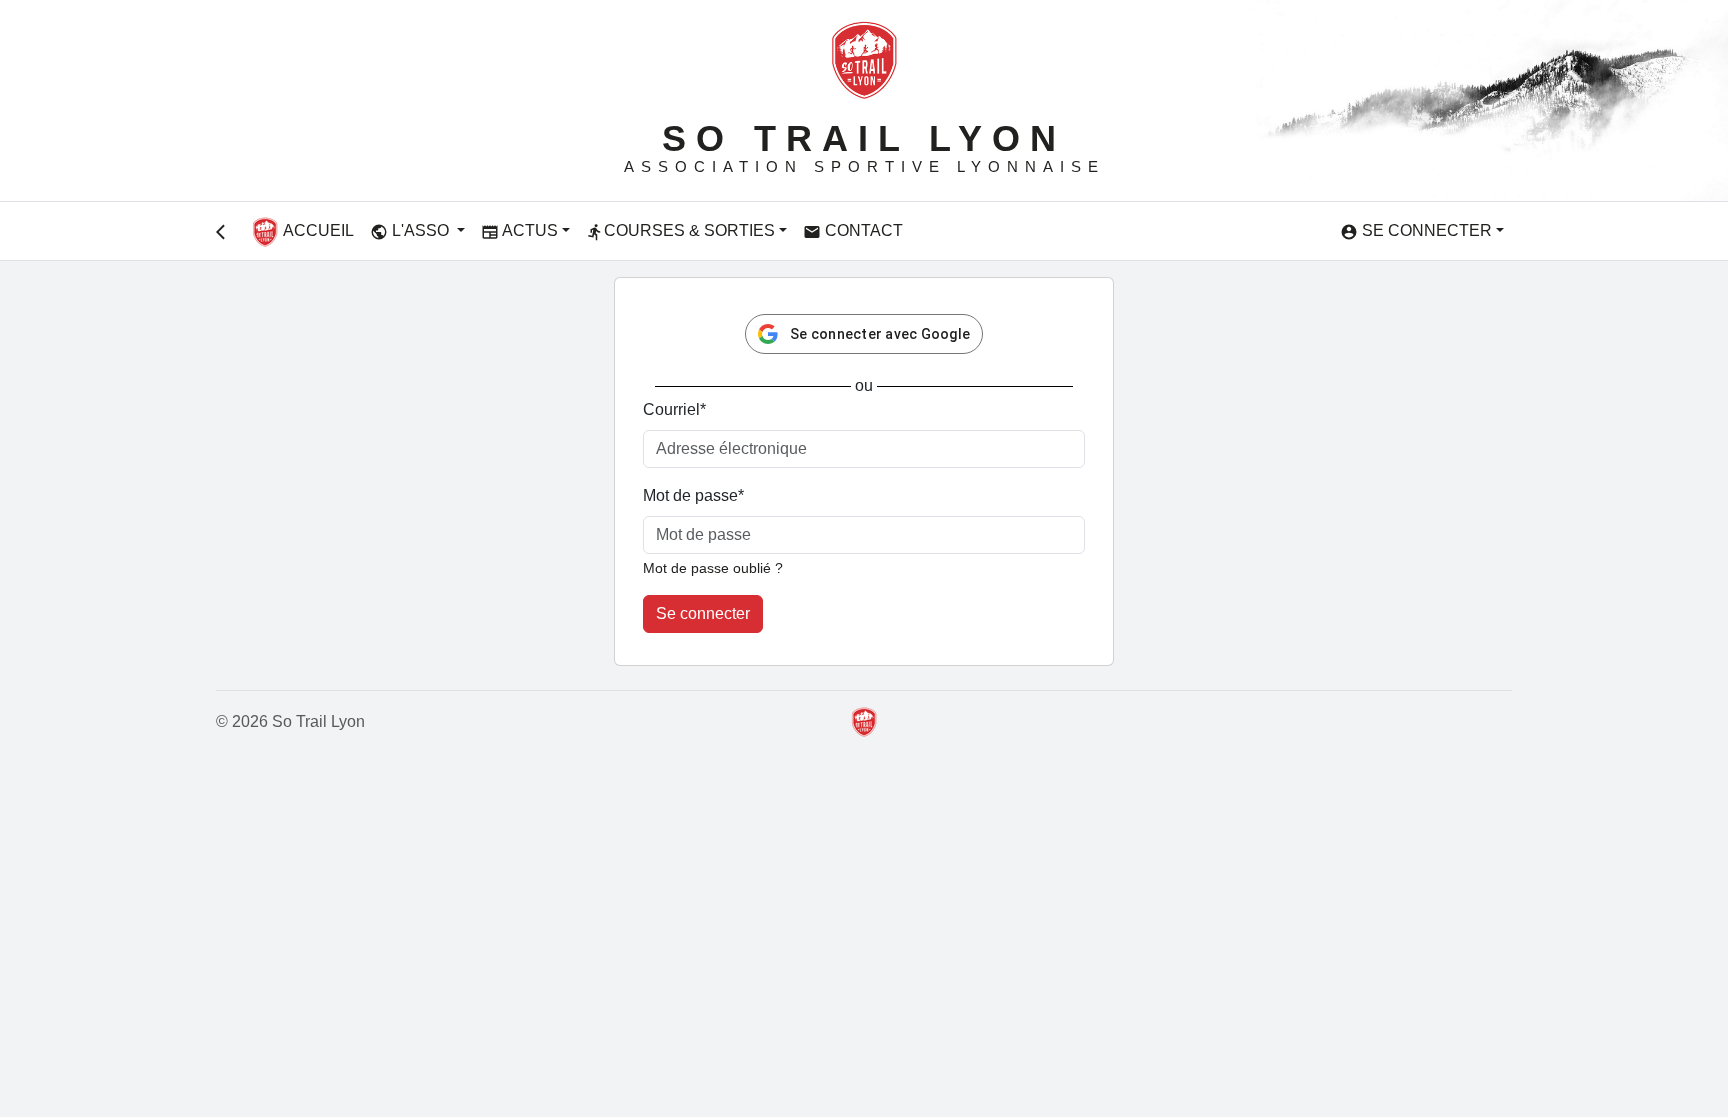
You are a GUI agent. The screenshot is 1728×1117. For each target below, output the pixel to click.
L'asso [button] (411, 231)
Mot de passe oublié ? (713, 568)
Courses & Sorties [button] (680, 231)
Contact (853, 231)
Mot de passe (693, 495)
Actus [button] (519, 231)
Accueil (317, 230)
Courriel (674, 409)
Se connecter (703, 613)
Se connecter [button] (1416, 231)
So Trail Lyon (864, 138)
